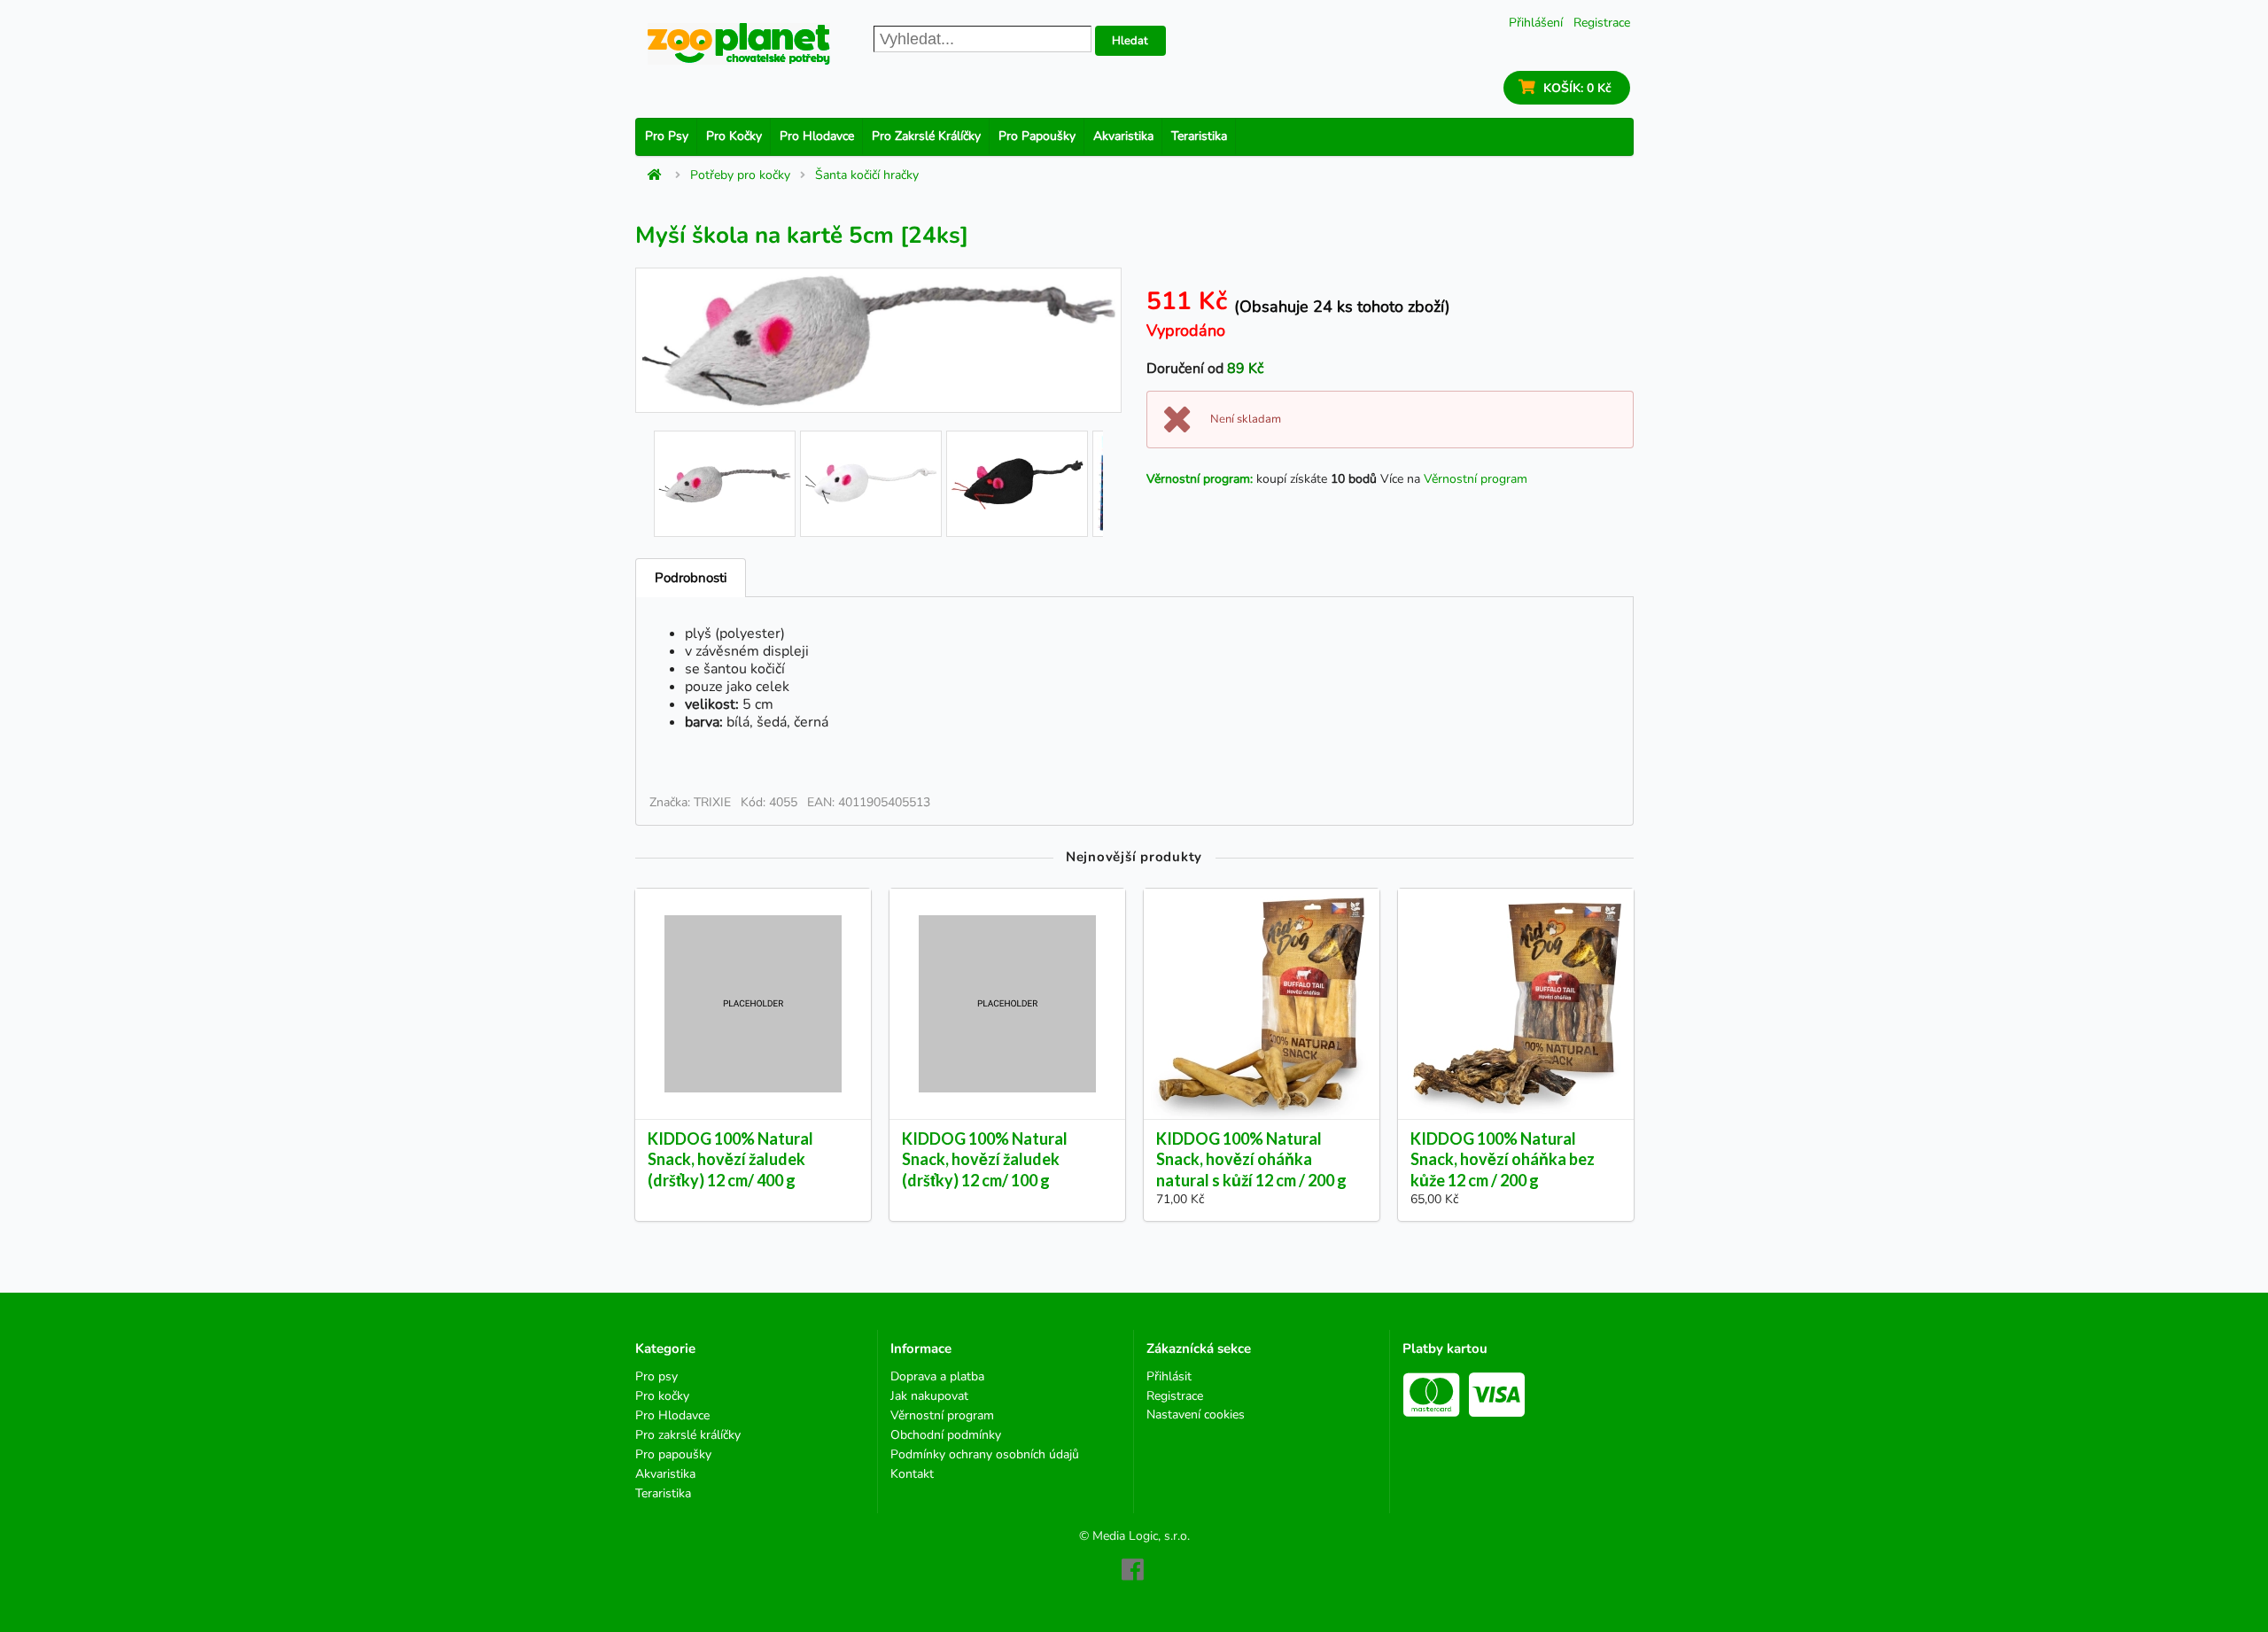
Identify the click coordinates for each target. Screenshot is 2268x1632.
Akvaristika (1123, 136)
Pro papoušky (1037, 136)
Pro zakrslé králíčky (926, 136)
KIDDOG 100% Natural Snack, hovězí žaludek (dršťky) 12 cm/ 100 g (985, 1159)
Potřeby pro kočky (740, 175)
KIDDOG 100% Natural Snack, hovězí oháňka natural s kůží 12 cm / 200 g (1251, 1159)
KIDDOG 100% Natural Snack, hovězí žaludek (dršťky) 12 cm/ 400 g (730, 1159)
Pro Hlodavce (817, 136)
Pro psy (667, 136)
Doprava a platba (937, 1377)
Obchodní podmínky (946, 1435)
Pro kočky (734, 136)
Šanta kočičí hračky (867, 175)
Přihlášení (1536, 23)
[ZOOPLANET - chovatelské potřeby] (739, 44)
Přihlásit (1169, 1377)
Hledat (1130, 41)
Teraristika (1199, 136)
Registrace (1602, 23)
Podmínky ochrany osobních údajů (985, 1454)
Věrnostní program (1476, 479)
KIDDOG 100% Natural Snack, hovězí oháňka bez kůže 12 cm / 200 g (1503, 1159)
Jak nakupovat (929, 1396)
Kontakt (912, 1473)
